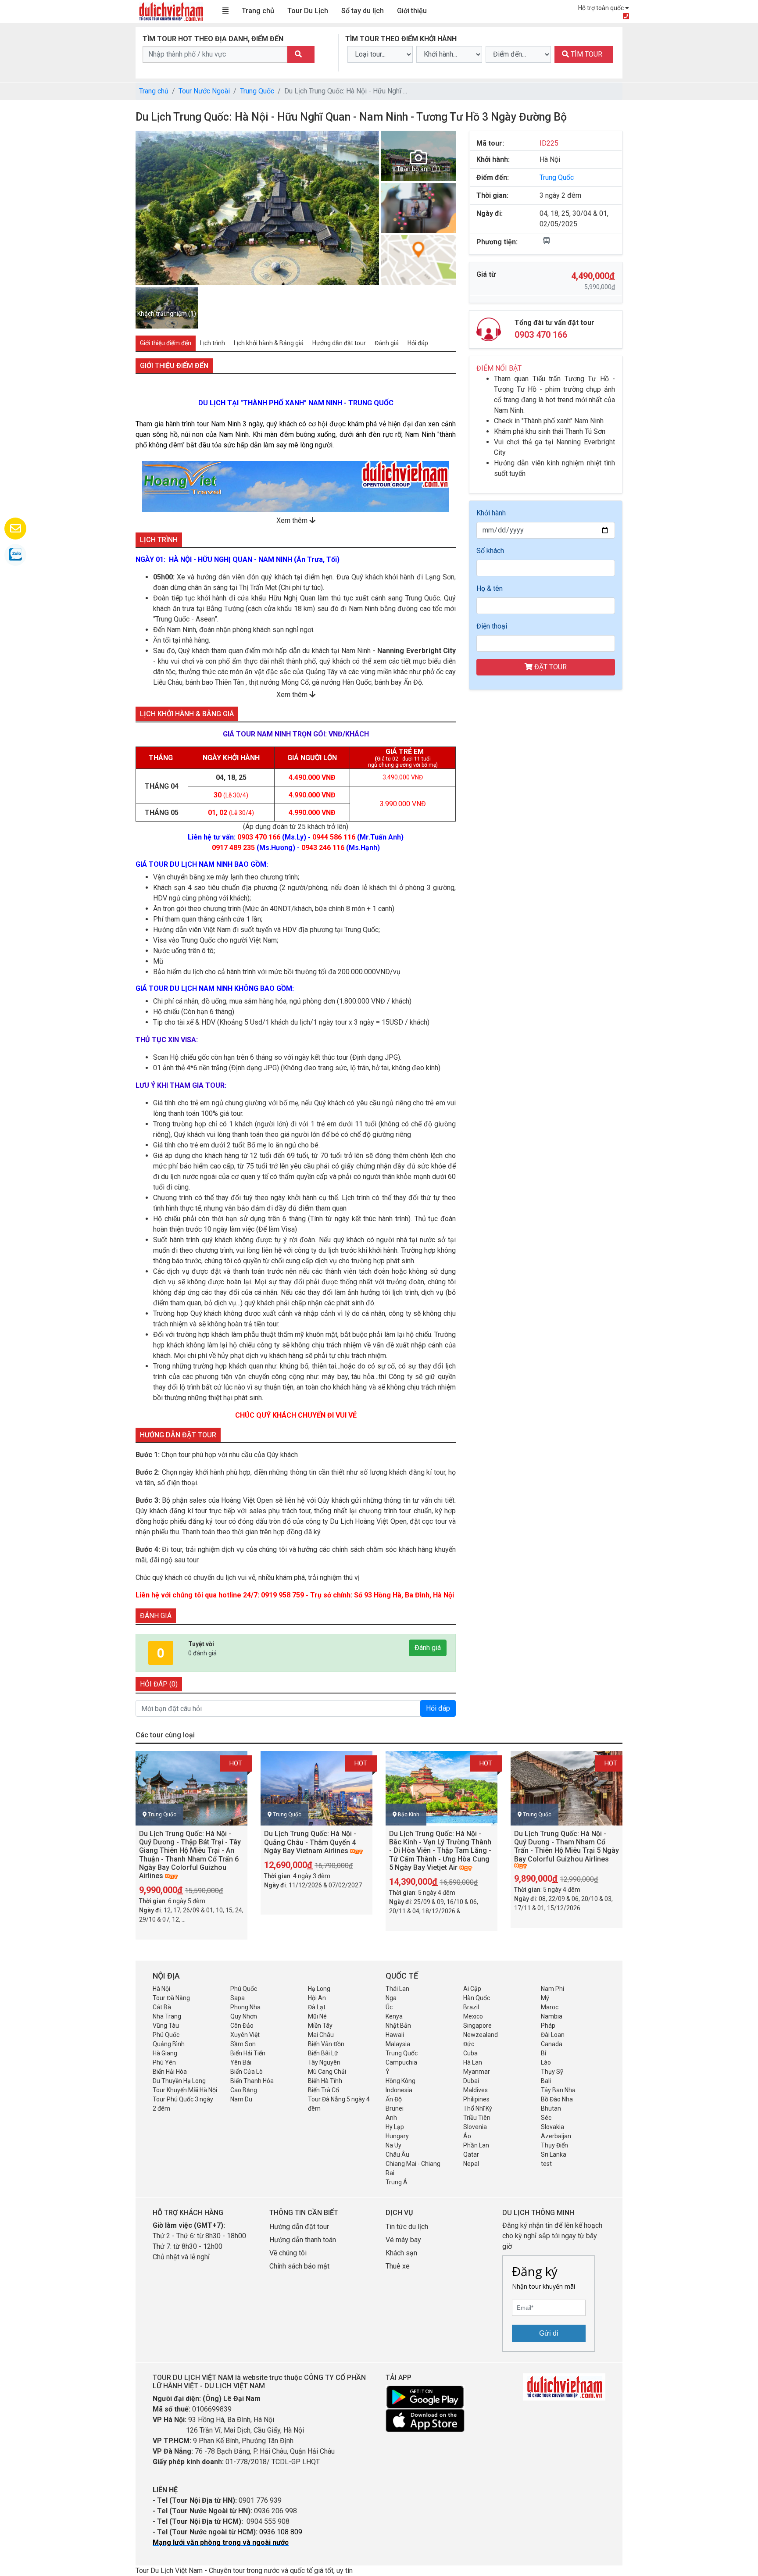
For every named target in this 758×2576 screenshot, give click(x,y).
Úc (389, 2007)
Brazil (471, 2007)
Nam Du (241, 2099)
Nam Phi (552, 1989)
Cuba (470, 2053)
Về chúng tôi (288, 2253)
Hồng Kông (400, 2081)
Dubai (471, 2081)
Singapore (477, 2026)
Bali (546, 2081)
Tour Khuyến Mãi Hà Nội (185, 2090)
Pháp (548, 2026)
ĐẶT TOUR (550, 667)
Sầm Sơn (243, 2044)
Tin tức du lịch (407, 2227)
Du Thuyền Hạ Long (179, 2081)
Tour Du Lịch (308, 11)
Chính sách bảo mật (300, 2266)
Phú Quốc (244, 1989)
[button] (148, 208)
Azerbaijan (556, 2136)
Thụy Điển (554, 2145)
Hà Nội (161, 1989)
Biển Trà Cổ (324, 2090)
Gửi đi (549, 2333)
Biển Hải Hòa (170, 2072)
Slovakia (552, 2127)
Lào (546, 2062)
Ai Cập (472, 1989)
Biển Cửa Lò (247, 2072)
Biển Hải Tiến (248, 2053)
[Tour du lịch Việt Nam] (171, 11)
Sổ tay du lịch (363, 11)
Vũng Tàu (166, 2026)
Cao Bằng (244, 2090)
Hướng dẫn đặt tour (299, 2227)
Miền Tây (320, 2026)
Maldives (476, 2090)
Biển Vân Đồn (326, 2044)
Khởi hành (491, 513)
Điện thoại (492, 626)
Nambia (552, 2016)
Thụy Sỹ (552, 2072)
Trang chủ (258, 11)
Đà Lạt (317, 2007)
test (546, 2164)
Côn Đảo (242, 2026)
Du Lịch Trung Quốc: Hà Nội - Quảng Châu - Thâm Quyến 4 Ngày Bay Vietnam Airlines (310, 1842)
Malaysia (398, 2044)
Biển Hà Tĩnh (325, 2081)
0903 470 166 (541, 335)
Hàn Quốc (477, 1998)
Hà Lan (473, 2062)
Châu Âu (397, 2154)
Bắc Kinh (409, 1815)
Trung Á (397, 2182)
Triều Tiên (477, 2118)
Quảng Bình (169, 2044)
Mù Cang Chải (327, 2072)
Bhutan (551, 2108)
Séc (546, 2118)
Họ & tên (490, 588)
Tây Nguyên (324, 2062)
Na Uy (393, 2145)
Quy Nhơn (244, 2016)
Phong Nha (245, 2007)
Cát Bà (162, 2007)
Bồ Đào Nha (557, 2099)
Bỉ (543, 2053)
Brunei (395, 2108)
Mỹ (545, 1998)
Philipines (476, 2099)
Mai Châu (321, 2035)
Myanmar (477, 2072)
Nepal (471, 2164)
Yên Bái (241, 2062)
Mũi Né (317, 2016)
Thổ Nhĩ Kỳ (478, 2108)
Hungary (397, 2136)
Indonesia (399, 2090)
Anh (391, 2118)
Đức (469, 2044)
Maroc (550, 2007)
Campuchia (401, 2062)
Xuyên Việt (245, 2035)
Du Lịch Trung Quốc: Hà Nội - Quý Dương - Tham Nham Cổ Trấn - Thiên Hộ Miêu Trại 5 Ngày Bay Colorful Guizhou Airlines (567, 1846)
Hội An (317, 1998)
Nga (391, 1998)
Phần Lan (476, 2145)
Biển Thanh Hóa (252, 2081)
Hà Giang (165, 2053)
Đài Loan (553, 2035)
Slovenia (475, 2127)
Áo (467, 2136)
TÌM (586, 54)
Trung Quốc (257, 91)
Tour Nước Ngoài (204, 91)
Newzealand (481, 2035)
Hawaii (395, 2035)
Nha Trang (167, 2016)
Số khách (490, 551)
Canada (552, 2044)
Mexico (473, 2016)
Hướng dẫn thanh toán (303, 2240)
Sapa (238, 1998)
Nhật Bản (398, 2026)
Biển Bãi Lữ (323, 2053)
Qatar (471, 2154)
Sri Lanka (554, 2154)
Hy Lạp (395, 2127)
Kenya (394, 2016)
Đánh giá (428, 1648)
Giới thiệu (412, 11)
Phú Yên (164, 2062)
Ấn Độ (394, 2099)
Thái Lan (397, 1989)
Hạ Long (319, 1989)
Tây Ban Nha (558, 2090)
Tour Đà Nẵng (171, 1998)
